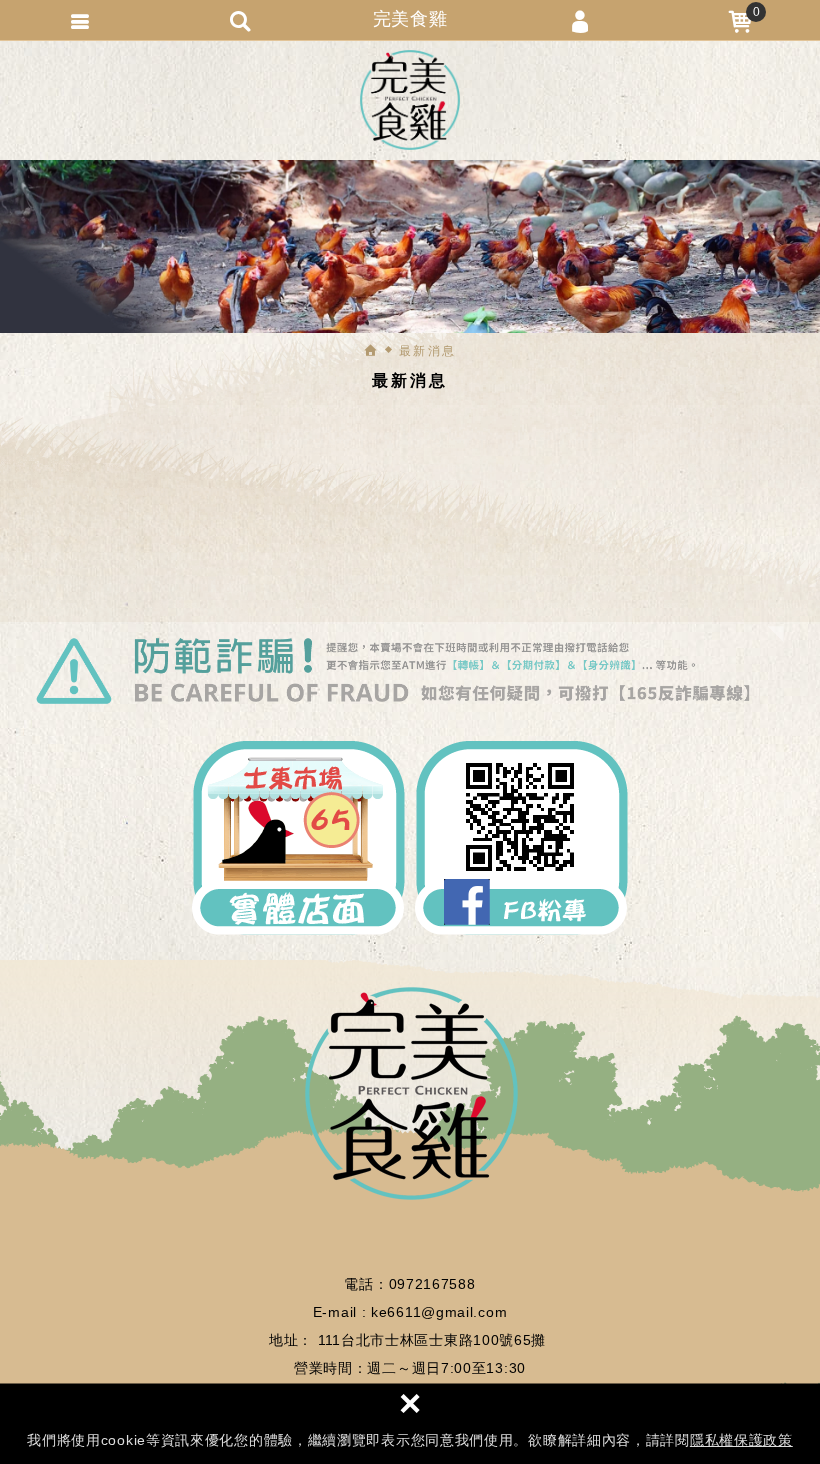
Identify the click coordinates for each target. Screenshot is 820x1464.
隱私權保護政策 (741, 1440)
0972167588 (432, 1284)
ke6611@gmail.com (439, 1312)
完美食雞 (410, 100)
